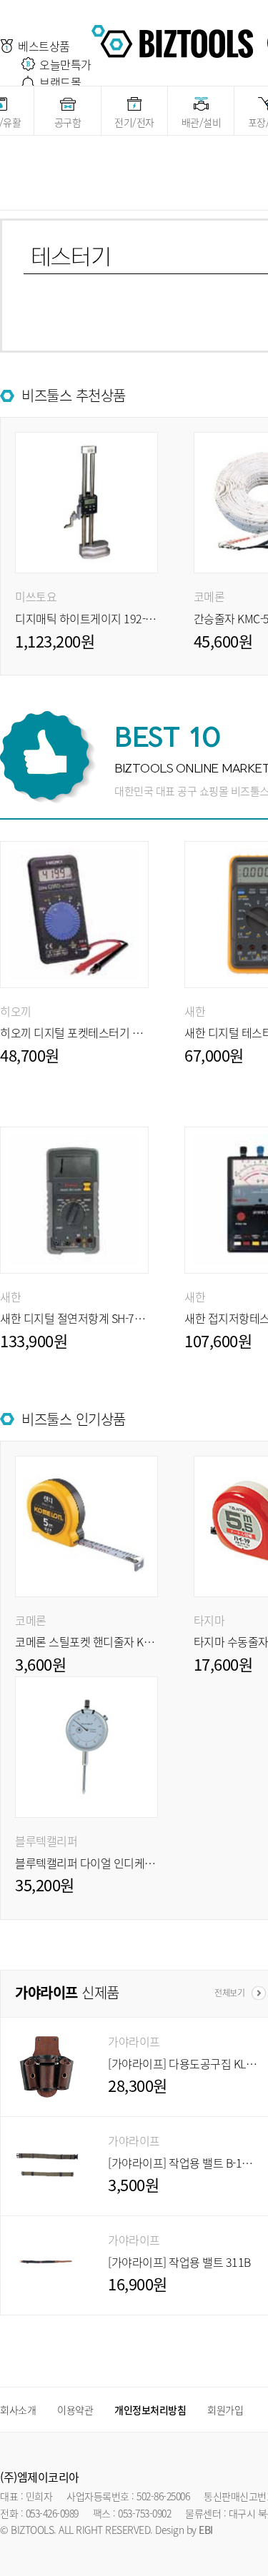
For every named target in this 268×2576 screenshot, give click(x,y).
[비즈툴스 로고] (172, 39)
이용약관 (75, 2410)
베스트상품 (44, 46)
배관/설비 (202, 122)
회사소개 (18, 2410)
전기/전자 (134, 122)
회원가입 (225, 2410)
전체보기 (229, 1993)
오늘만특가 (65, 64)
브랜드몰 (60, 82)
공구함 (68, 122)
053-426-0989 (52, 2513)
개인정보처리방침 (150, 2410)
